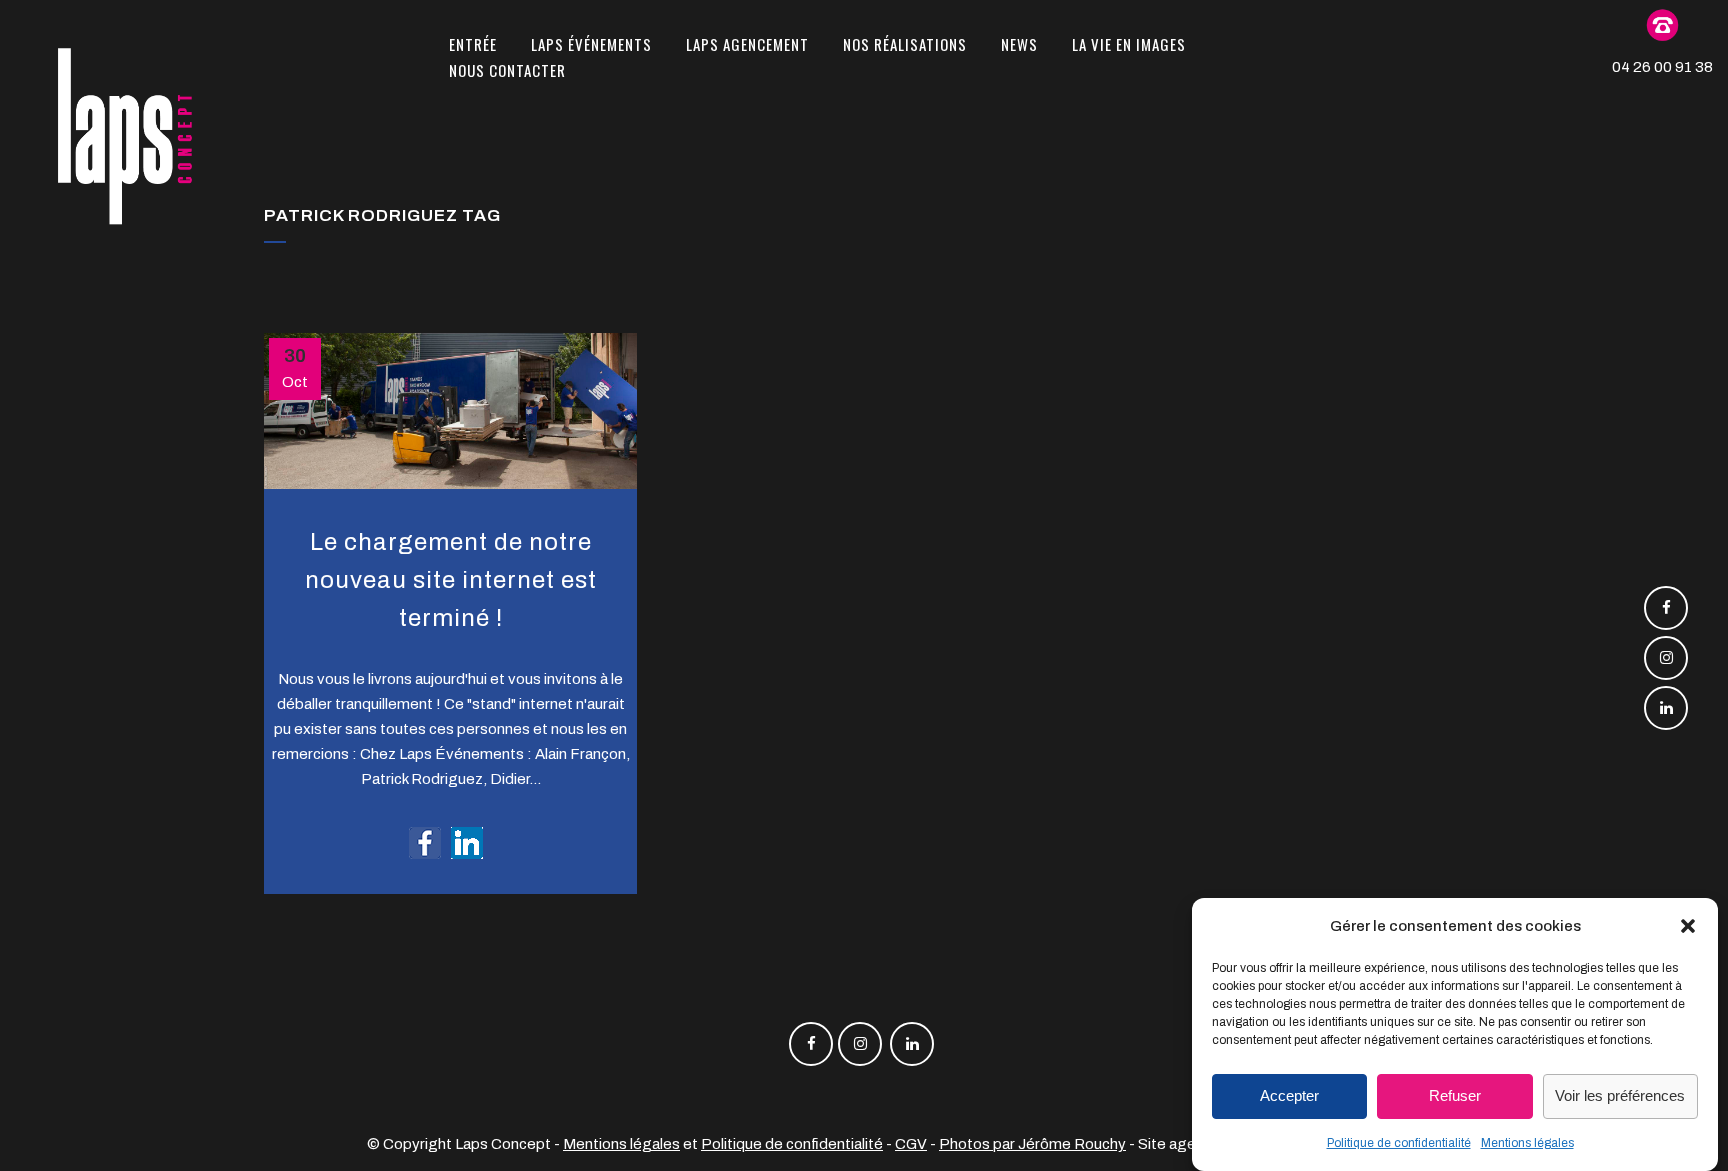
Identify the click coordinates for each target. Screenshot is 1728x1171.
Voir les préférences (1620, 1096)
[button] (1688, 926)
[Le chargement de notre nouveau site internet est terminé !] (450, 411)
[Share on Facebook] (425, 842)
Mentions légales (1527, 1143)
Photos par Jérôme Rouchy (1032, 1144)
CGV (911, 1144)
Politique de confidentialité (1399, 1143)
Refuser (1455, 1096)
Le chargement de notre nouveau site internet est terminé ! (451, 579)
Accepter (1289, 1096)
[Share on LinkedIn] (467, 842)
